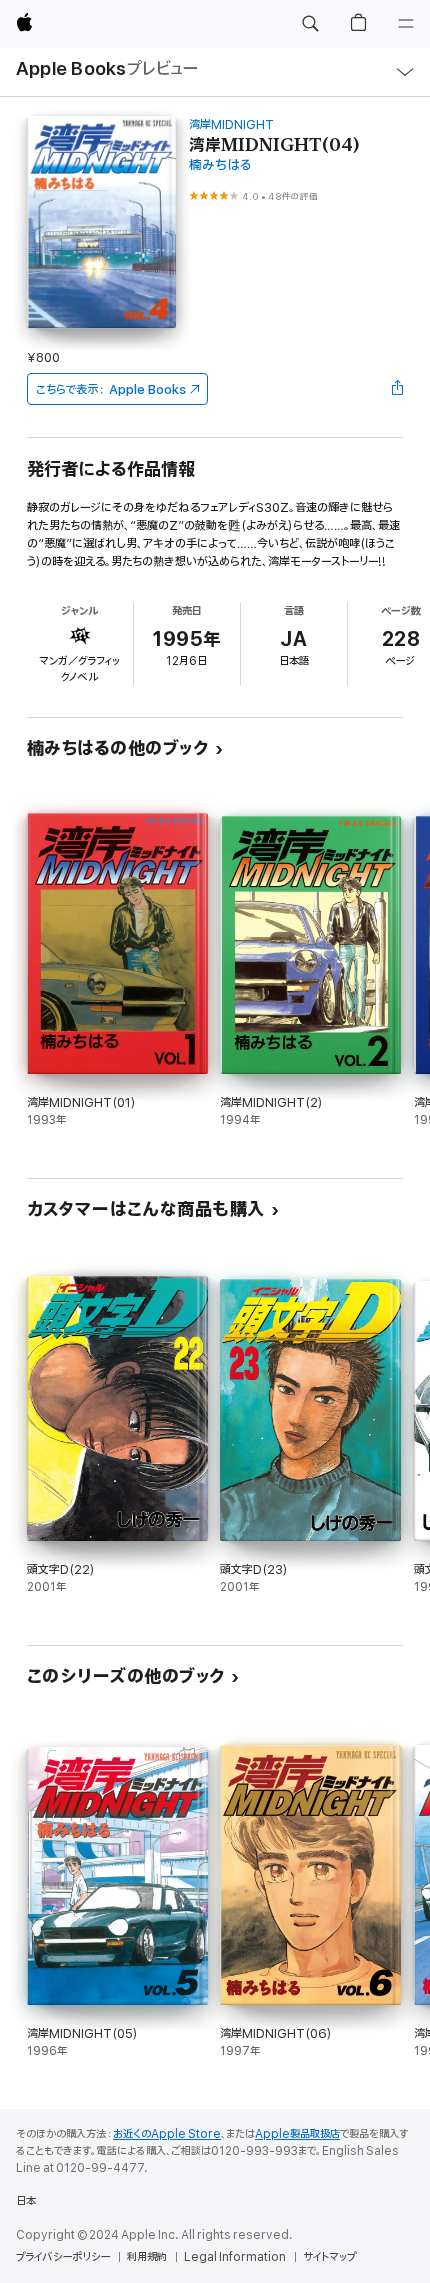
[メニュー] (406, 24)
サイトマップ (329, 2257)
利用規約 (147, 2257)
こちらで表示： (111, 389)
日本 (26, 2201)
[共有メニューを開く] (397, 389)
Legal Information (235, 2257)
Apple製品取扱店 (297, 2134)
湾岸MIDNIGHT (231, 124)
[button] (310, 24)
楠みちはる (220, 165)
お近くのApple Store (167, 2134)
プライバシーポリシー (63, 2257)
